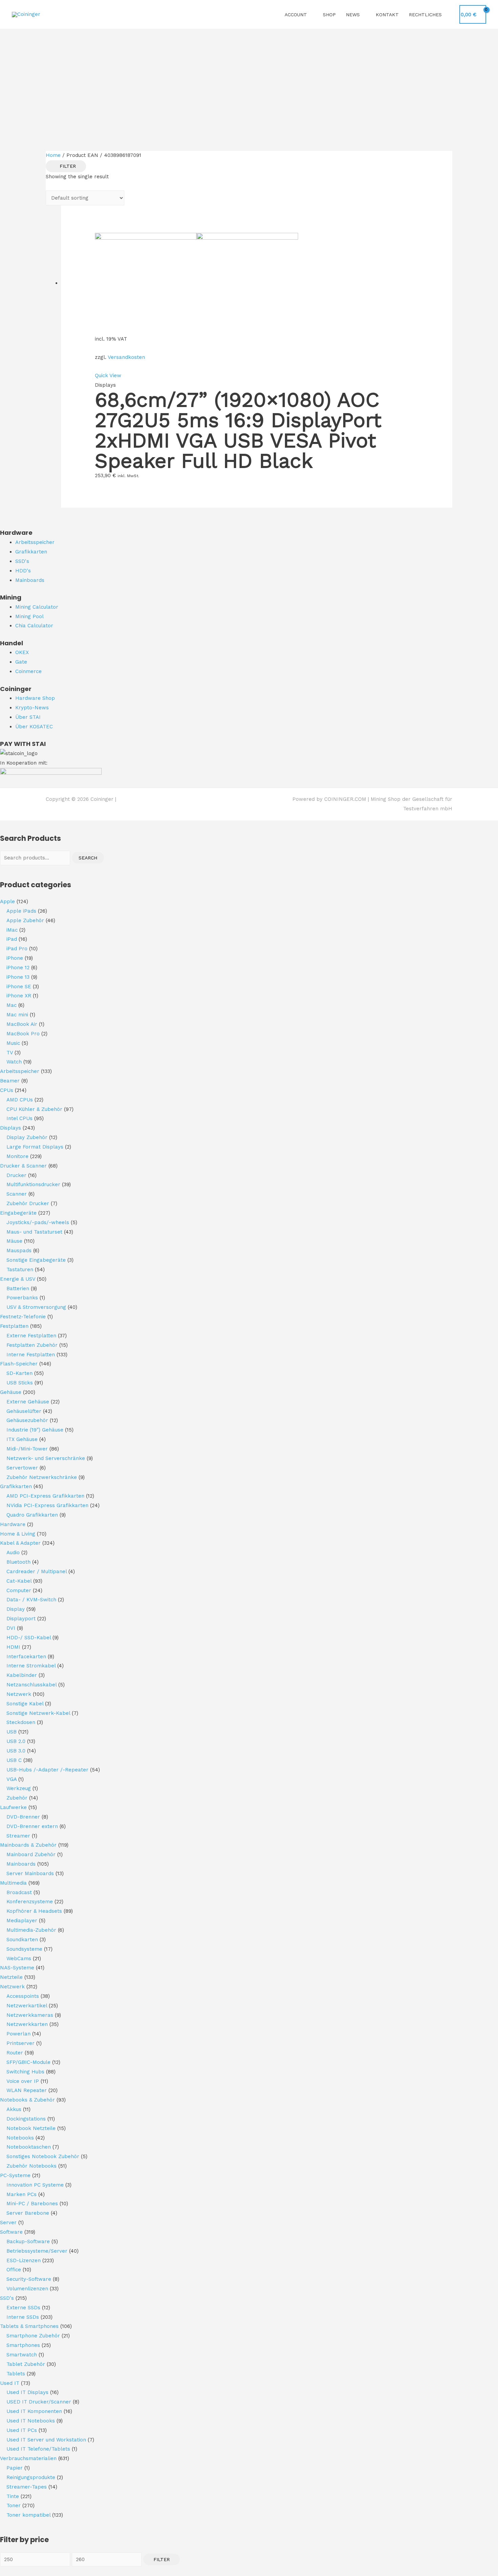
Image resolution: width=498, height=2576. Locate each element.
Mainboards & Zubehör (28, 1845)
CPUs (7, 1090)
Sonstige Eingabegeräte (36, 1260)
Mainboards (21, 1864)
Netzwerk (19, 1694)
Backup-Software (28, 2242)
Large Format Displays (35, 1147)
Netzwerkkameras (30, 2015)
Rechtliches (425, 15)
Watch (14, 1062)
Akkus (14, 2109)
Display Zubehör (27, 1137)
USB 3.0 (16, 1751)
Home (53, 155)
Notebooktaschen (29, 2147)
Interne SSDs (23, 2317)
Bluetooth (18, 1562)
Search (88, 858)
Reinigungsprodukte (31, 2477)
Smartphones (23, 2345)
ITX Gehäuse (22, 1439)
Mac (12, 1005)
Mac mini (17, 1015)
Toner (14, 2506)
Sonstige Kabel (25, 1704)
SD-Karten (19, 1373)
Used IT (10, 2383)
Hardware (13, 1524)
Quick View (108, 376)
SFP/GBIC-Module (28, 2062)
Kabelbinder (22, 1675)
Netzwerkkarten (27, 2024)
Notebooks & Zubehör (27, 2100)
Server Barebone (28, 2213)
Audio (13, 1553)
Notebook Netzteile (31, 2128)
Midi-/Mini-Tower (27, 1449)
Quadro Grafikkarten (32, 1515)
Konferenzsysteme (30, 1902)
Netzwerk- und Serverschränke (46, 1458)
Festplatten (14, 1326)
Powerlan (18, 2034)
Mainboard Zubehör (31, 1854)
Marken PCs (22, 2194)
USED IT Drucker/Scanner (39, 2402)
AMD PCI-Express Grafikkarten (45, 1496)
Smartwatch (22, 2355)
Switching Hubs (25, 2072)
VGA (12, 1779)
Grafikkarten (16, 1486)
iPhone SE (19, 987)
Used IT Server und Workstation (46, 2440)
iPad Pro (17, 949)
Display (16, 1609)
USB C (14, 1760)
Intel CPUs (19, 1118)
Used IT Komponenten (34, 2411)
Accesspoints (23, 1996)
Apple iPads (21, 911)
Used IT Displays (27, 2392)
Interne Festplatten (31, 1355)
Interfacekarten (26, 1657)
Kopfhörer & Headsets (34, 1911)
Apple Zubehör (25, 920)
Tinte (13, 2496)
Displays (11, 1128)
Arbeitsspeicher (20, 1071)
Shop (329, 15)
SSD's (7, 2298)
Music (13, 1043)
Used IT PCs (22, 2430)
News (353, 15)
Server (8, 2223)
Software (11, 2232)
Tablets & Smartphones (29, 2326)
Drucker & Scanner (23, 1166)
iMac (12, 930)
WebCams (19, 1959)
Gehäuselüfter (24, 1411)
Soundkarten (22, 1940)
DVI (11, 1628)
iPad (12, 939)
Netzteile (11, 1977)
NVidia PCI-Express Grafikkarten (47, 1505)
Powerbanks (22, 1298)
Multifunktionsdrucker (33, 1184)
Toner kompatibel (28, 2515)
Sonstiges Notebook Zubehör (43, 2156)
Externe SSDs (23, 2308)
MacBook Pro (23, 1034)
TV (10, 1053)
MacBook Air (22, 1024)
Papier (15, 2468)
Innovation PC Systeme (35, 2185)
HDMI (13, 1647)
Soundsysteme (24, 1949)
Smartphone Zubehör (33, 2336)
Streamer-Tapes (27, 2487)
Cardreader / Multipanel (37, 1571)
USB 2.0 (16, 1741)
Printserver (20, 2043)
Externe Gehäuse (28, 1402)
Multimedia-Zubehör (31, 1930)
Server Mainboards (30, 1873)
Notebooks (20, 2138)
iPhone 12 (18, 968)
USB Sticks (20, 1383)
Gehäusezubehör (27, 1420)
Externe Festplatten (31, 1336)
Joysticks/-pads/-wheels (38, 1222)
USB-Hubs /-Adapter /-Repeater (47, 1770)
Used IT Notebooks (31, 2421)
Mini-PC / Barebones (32, 2204)
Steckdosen (21, 1722)
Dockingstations (26, 2119)
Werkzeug (19, 1788)
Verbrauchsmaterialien (28, 2458)
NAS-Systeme (17, 1968)
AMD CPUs (20, 1100)
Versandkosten (126, 357)
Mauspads (19, 1251)
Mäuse (14, 1241)
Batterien (18, 1289)
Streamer (18, 1836)
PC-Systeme (15, 2175)
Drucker (16, 1175)
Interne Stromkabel (31, 1666)
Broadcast (19, 1892)
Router (15, 2053)
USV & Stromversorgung (36, 1307)
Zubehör (17, 1798)
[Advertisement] (249, 80)
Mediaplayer (22, 1921)
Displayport (21, 1619)
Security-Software (29, 2279)
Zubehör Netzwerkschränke (42, 1477)
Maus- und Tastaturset (34, 1232)
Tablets (16, 2374)
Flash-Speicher (19, 1364)
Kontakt (387, 15)
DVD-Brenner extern (32, 1826)
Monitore (17, 1156)
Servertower (22, 1468)
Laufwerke (13, 1807)
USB (12, 1732)
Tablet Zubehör (26, 2364)
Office (14, 2270)
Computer (19, 1590)
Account (296, 15)
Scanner (17, 1194)
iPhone (15, 958)
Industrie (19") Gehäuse (35, 1430)
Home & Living (18, 1534)
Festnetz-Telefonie (23, 1317)
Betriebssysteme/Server (37, 2251)
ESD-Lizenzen (24, 2260)
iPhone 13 (18, 977)
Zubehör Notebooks (32, 2166)
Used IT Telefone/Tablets (38, 2449)
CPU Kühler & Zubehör (34, 1109)
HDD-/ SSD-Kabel (29, 1638)
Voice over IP (23, 2081)
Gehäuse (11, 1392)
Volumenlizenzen (27, 2289)
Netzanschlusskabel (32, 1685)
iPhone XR (19, 996)
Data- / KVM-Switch (31, 1600)
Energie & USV (18, 1279)
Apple (7, 901)
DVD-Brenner (23, 1817)
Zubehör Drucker (28, 1203)
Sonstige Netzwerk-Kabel (38, 1713)
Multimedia (13, 1883)
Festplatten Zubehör (32, 1345)
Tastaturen (20, 1270)
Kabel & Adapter (20, 1543)
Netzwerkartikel (27, 2006)
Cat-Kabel (19, 1581)
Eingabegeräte (18, 1213)
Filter (162, 2559)
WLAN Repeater (27, 2090)
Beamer (10, 1081)
